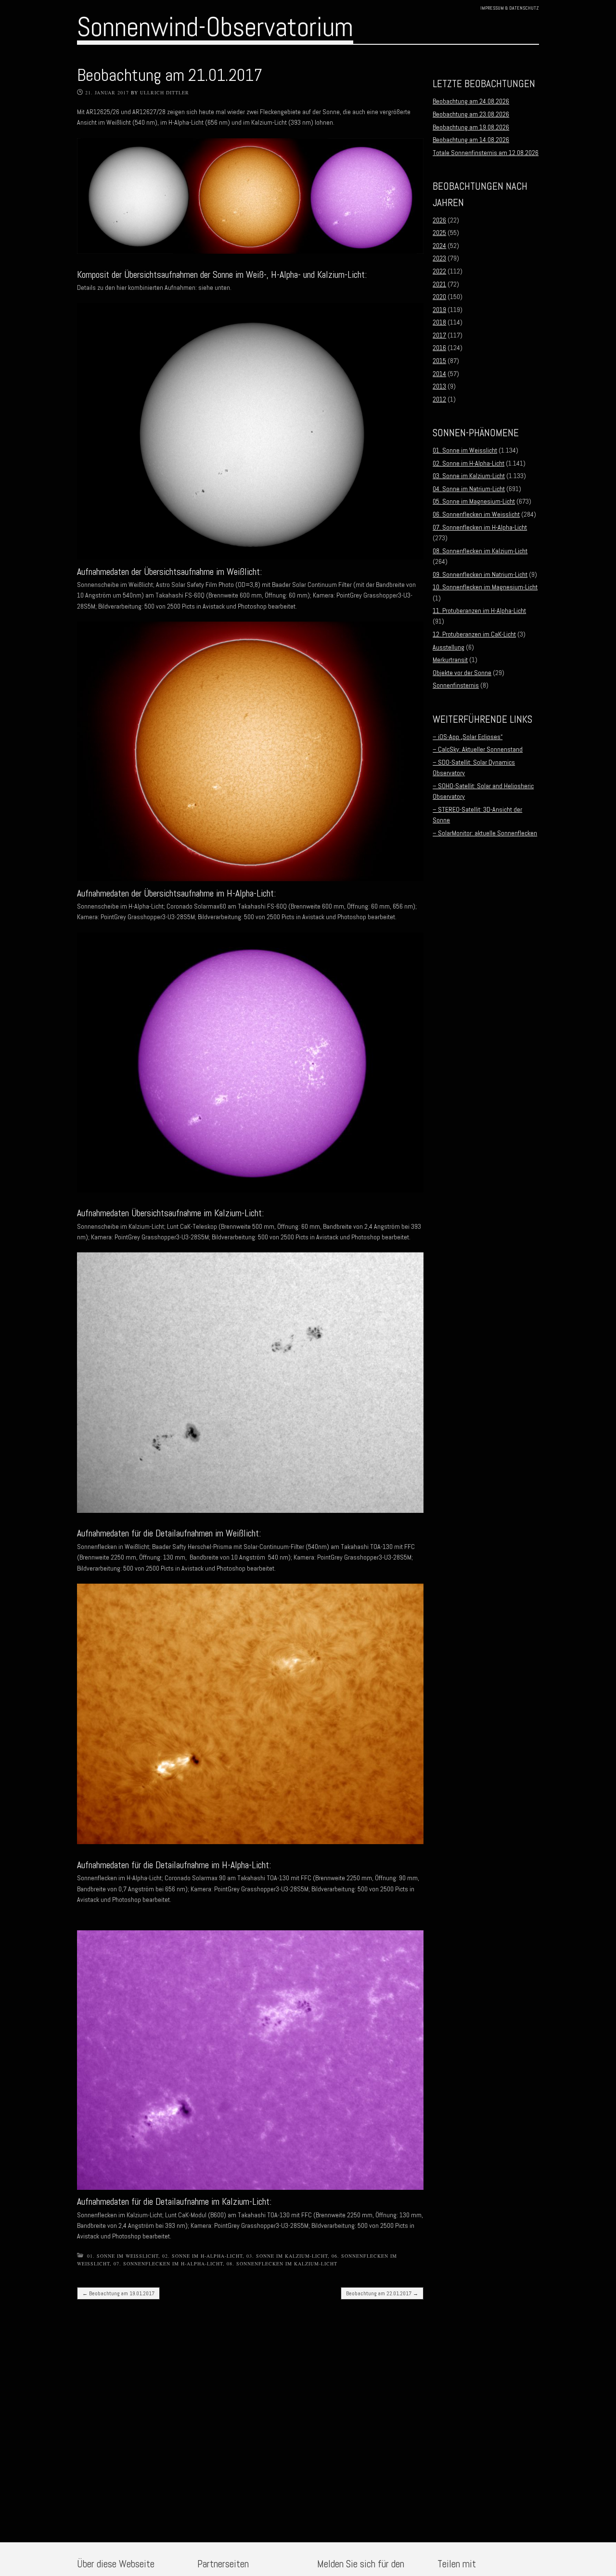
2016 (439, 348)
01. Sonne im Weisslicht (123, 2256)
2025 (439, 233)
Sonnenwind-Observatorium (215, 27)
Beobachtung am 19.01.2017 (118, 2293)
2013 (439, 386)
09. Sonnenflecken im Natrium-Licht (480, 574)
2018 (439, 322)
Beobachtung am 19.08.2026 (471, 127)
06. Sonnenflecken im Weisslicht (476, 514)
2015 (439, 361)
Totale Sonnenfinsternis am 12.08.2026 (486, 153)
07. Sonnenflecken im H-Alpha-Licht (168, 2264)
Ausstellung (449, 647)
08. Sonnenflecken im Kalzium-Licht (282, 2264)
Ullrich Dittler (165, 92)
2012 (439, 399)
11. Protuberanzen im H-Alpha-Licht (479, 611)
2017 (439, 335)
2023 (439, 258)
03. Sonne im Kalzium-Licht (287, 2256)
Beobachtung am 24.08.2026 (471, 101)
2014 (439, 374)
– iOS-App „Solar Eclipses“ (468, 737)
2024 (439, 246)
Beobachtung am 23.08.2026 (471, 114)
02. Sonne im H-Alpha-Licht (202, 2256)
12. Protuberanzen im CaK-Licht (474, 634)
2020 (439, 297)
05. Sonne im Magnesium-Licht (474, 501)
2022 (439, 271)
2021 (439, 284)
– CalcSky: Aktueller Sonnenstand (478, 749)
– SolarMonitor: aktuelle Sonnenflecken (485, 833)
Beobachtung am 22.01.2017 (382, 2293)
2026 (439, 220)
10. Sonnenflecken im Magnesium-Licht (485, 587)
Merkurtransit (450, 660)
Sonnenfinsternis (456, 685)
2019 (439, 310)
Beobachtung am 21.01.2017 (170, 75)
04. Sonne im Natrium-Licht (469, 489)
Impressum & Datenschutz (510, 8)
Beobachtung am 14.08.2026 (471, 140)
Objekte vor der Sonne (462, 673)
